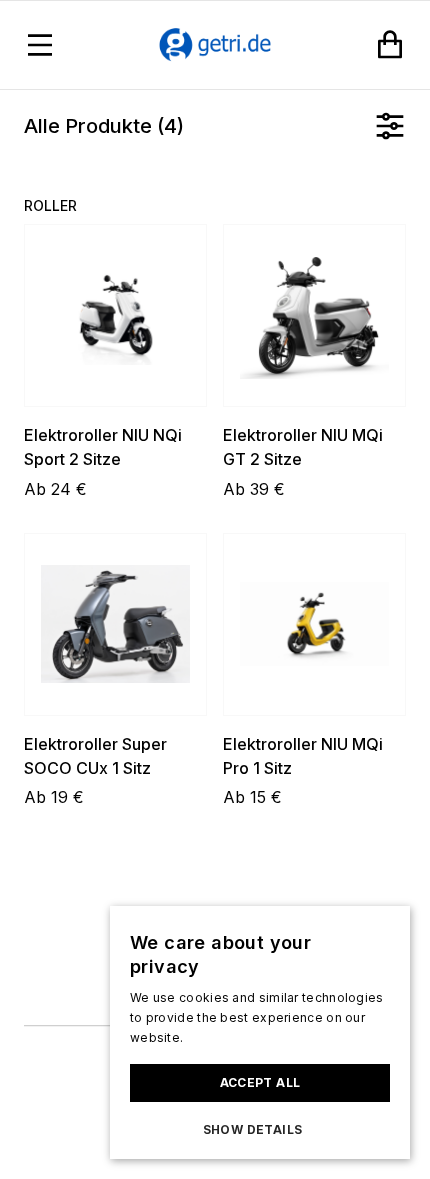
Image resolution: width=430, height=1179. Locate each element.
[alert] (260, 1032)
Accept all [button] (260, 1082)
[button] (260, 1130)
